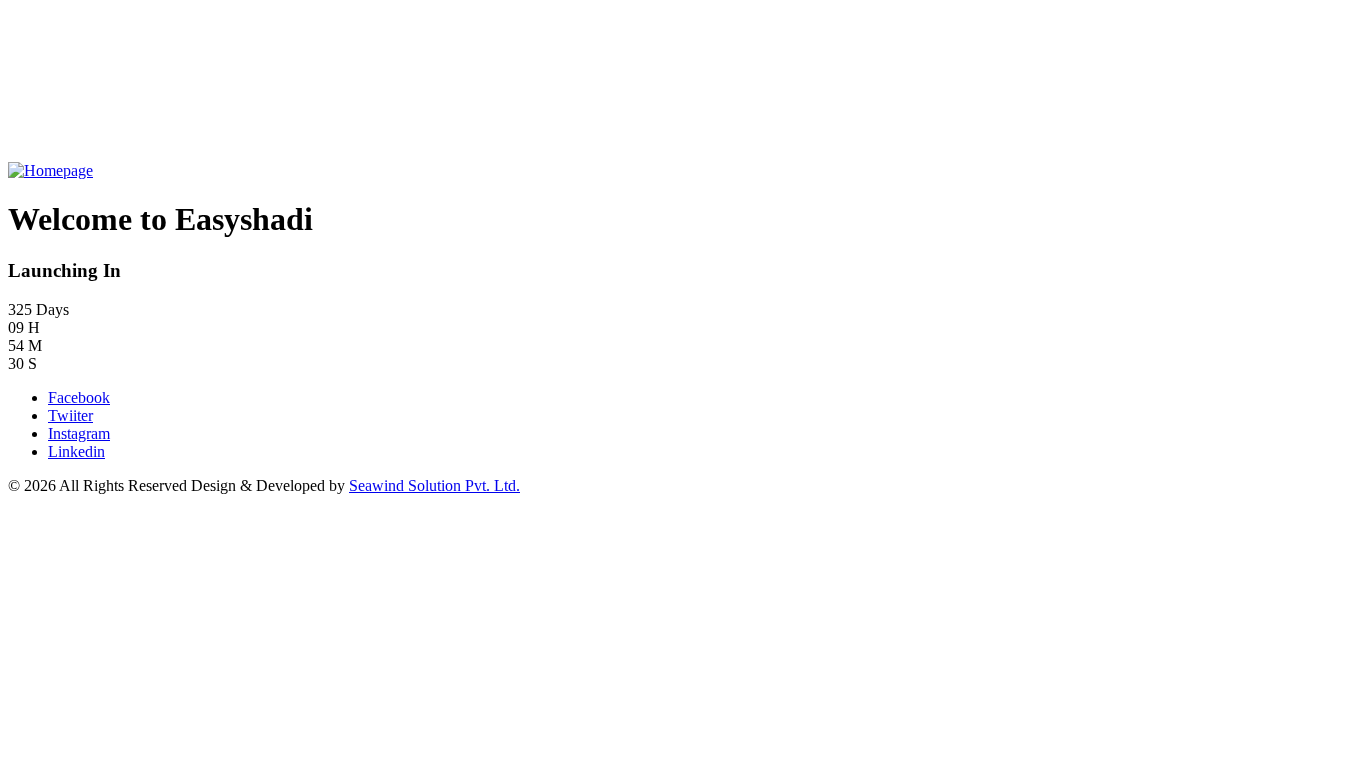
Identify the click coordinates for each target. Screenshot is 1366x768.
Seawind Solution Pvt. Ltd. (434, 485)
